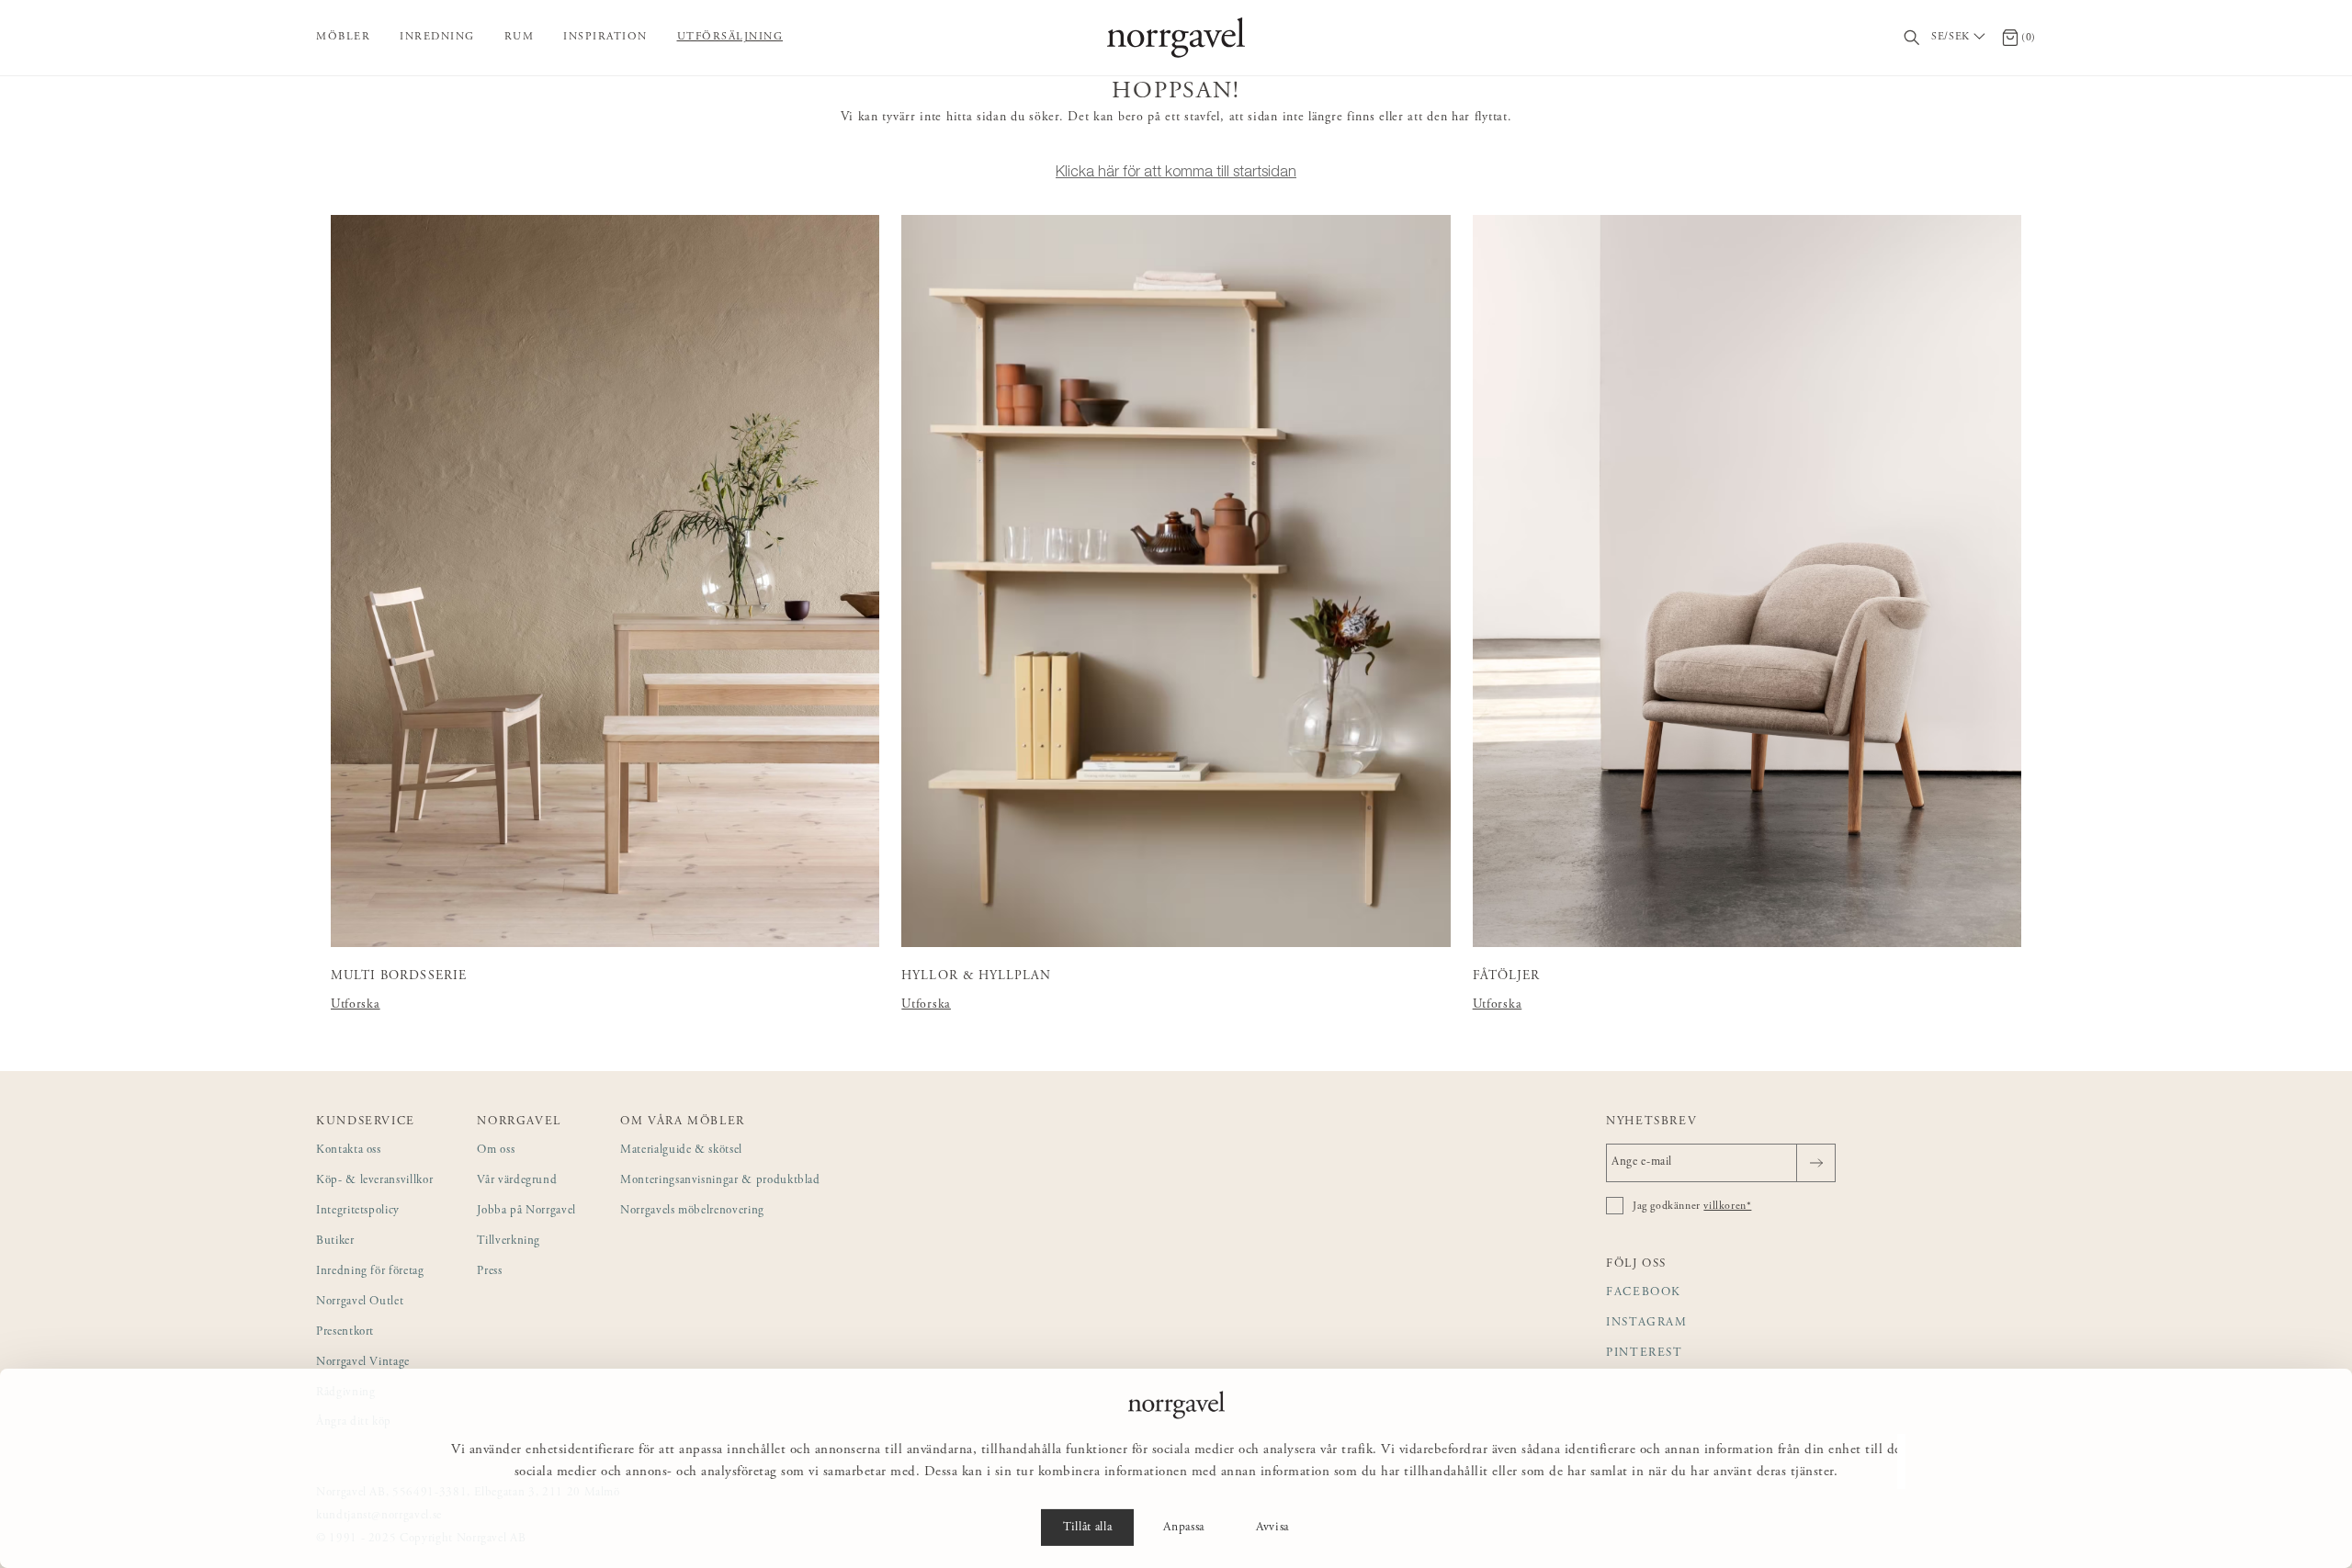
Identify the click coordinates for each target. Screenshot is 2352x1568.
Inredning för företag (370, 1272)
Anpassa (1184, 1528)
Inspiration (605, 37)
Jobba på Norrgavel (526, 1211)
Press (489, 1272)
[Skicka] (1816, 1163)
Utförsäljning (730, 37)
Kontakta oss (349, 1151)
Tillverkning (509, 1241)
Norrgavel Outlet (360, 1302)
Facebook (1644, 1293)
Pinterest (1645, 1354)
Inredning (437, 37)
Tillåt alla (1087, 1528)
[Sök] (1912, 38)
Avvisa (1272, 1528)
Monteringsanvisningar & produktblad (720, 1181)
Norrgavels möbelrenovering (692, 1211)
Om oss (496, 1151)
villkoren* (1727, 1206)
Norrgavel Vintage (363, 1363)
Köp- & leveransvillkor (374, 1181)
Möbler (343, 37)
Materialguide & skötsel (681, 1151)
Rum (520, 37)
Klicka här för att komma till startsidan (1176, 171)
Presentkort (345, 1332)
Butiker (335, 1241)
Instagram (1647, 1323)
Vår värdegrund (517, 1181)
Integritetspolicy (358, 1211)
